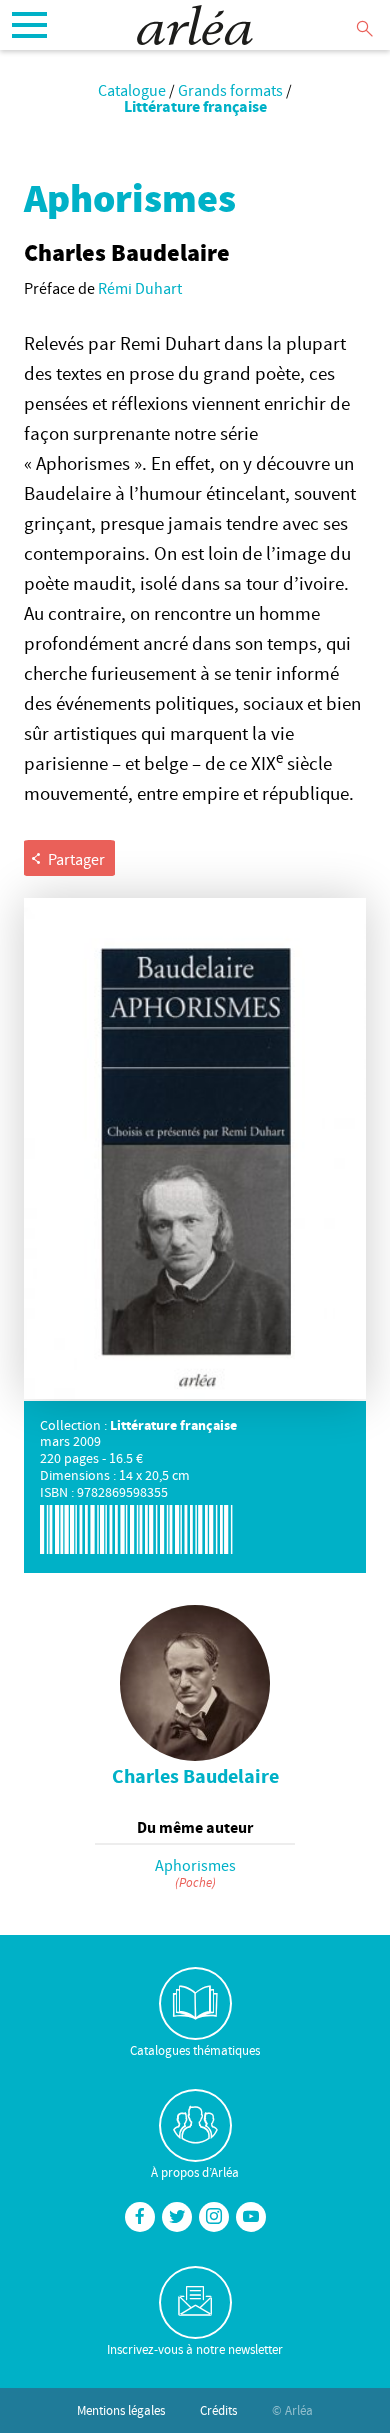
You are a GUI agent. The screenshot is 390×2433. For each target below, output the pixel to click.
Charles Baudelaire (195, 1776)
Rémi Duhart (140, 288)
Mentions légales (121, 2410)
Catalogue (132, 90)
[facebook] (140, 2217)
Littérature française (195, 106)
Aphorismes (195, 1865)
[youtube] (251, 2217)
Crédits (218, 2410)
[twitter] (177, 2217)
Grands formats (230, 90)
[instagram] (214, 2217)
